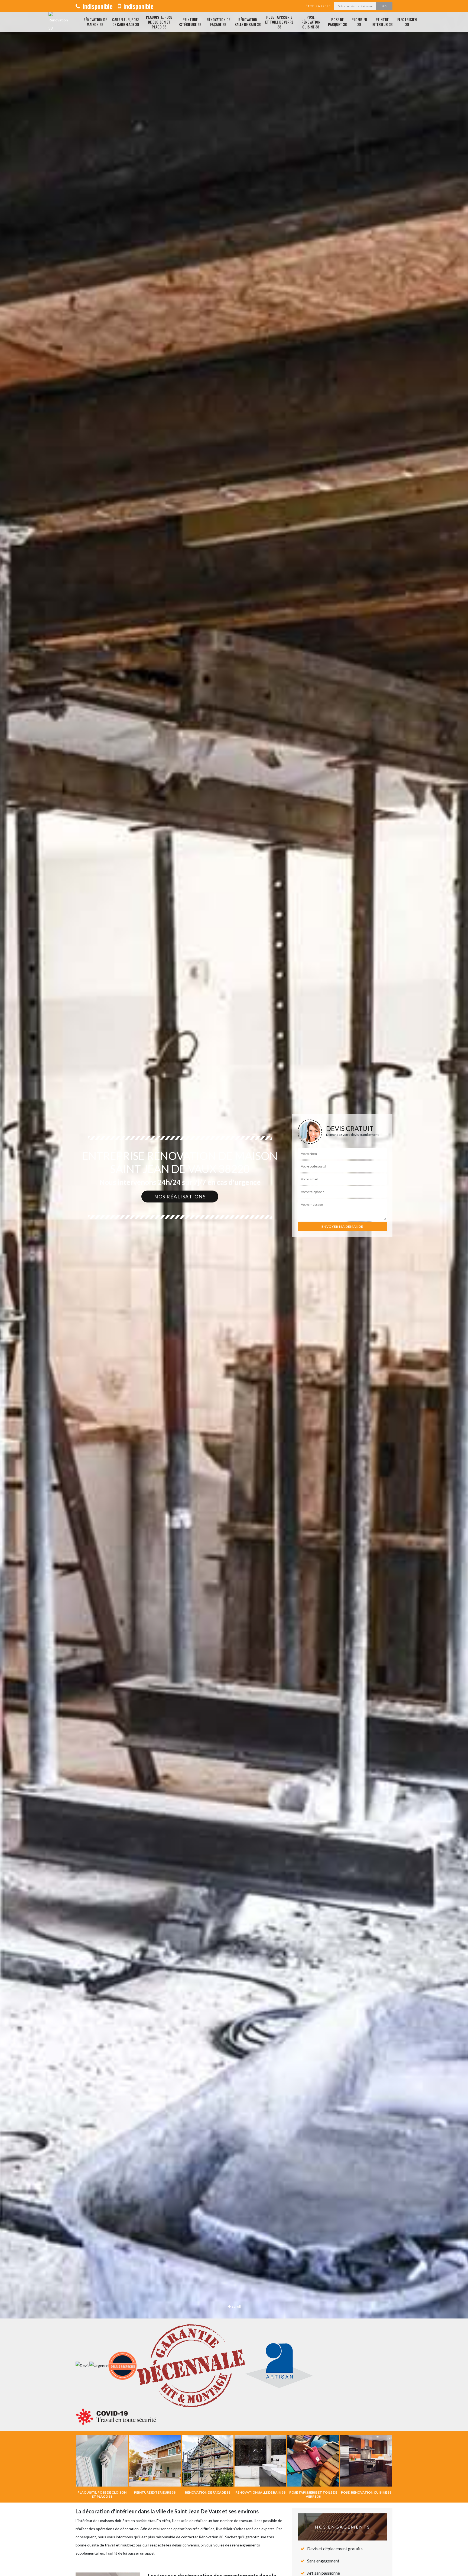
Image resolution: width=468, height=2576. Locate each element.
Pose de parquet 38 (337, 22)
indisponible (97, 6)
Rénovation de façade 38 (218, 22)
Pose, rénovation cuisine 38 (311, 22)
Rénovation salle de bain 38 (248, 22)
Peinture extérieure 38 (190, 22)
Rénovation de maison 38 (95, 22)
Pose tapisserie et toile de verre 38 (279, 22)
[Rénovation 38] (58, 22)
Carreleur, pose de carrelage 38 (126, 22)
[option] (234, 1288)
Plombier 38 (359, 22)
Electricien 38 (407, 22)
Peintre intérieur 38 (382, 22)
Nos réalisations (180, 1197)
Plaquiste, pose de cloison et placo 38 (159, 22)
